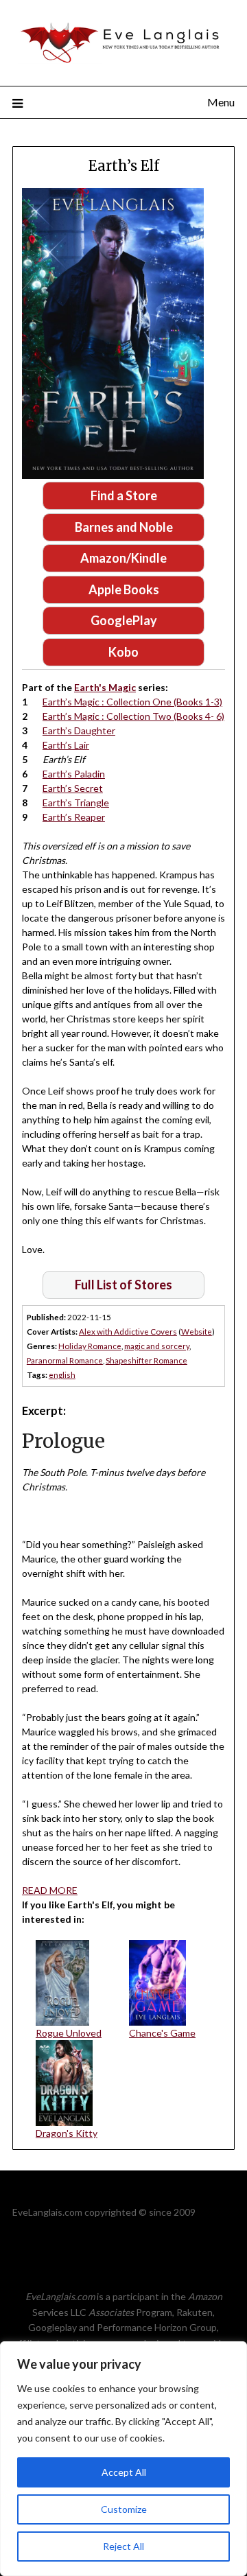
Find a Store (124, 495)
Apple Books (124, 589)
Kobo (123, 652)
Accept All (124, 2472)
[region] (123, 2459)
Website (197, 1331)
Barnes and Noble (124, 527)
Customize (124, 2509)
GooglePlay (124, 620)
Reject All (123, 2546)
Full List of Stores (123, 1285)
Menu (221, 102)
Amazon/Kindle (123, 558)
